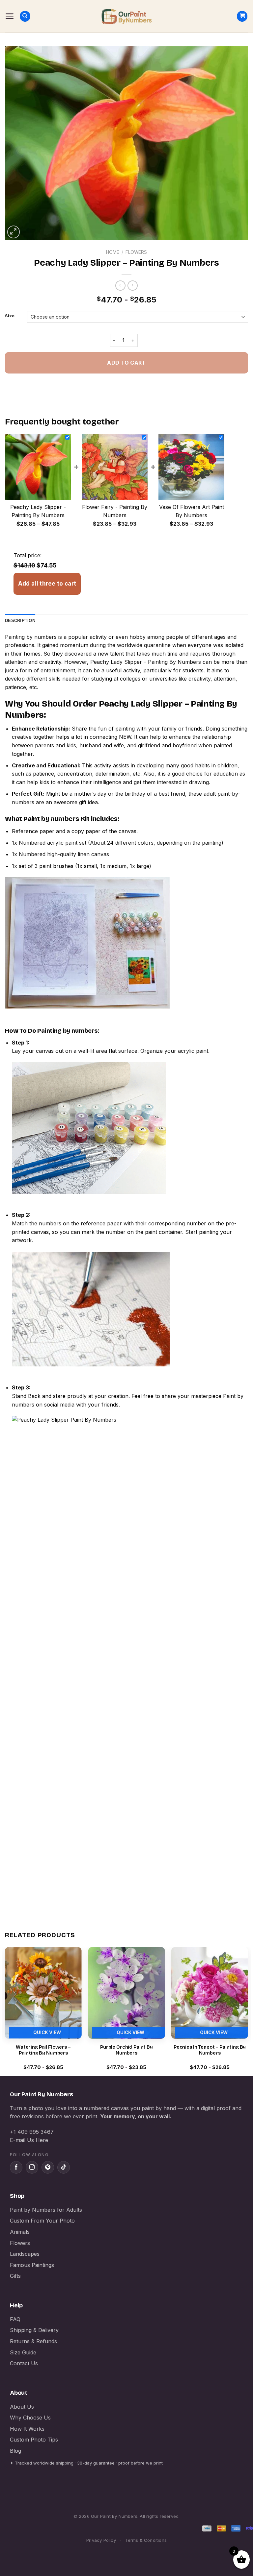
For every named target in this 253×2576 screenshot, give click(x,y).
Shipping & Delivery (34, 2330)
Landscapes (25, 2254)
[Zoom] (14, 232)
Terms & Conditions (146, 2540)
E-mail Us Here (29, 2140)
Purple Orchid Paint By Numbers (126, 2050)
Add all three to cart (47, 584)
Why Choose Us (30, 2418)
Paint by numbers (51, 819)
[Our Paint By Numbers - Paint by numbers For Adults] (126, 16)
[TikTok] (64, 2167)
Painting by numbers (31, 637)
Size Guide (23, 2352)
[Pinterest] (48, 2167)
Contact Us (24, 2363)
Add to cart (126, 363)
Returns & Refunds (33, 2341)
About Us (22, 2407)
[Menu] (10, 16)
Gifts (15, 2276)
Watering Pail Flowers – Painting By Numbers (43, 2050)
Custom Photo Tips (34, 2440)
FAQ (15, 2319)
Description (20, 621)
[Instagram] (32, 2167)
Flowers (136, 252)
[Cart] (242, 16)
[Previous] (5, 2011)
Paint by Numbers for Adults (46, 2210)
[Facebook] (16, 2167)
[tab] (20, 621)
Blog (15, 2451)
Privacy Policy (101, 2540)
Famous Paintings (32, 2265)
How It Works (27, 2429)
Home (113, 252)
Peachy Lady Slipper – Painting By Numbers (146, 662)
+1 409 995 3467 (32, 2132)
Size (10, 316)
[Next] (248, 2011)
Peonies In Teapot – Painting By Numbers (210, 2050)
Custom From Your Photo (42, 2221)
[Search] (25, 16)
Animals (20, 2232)
